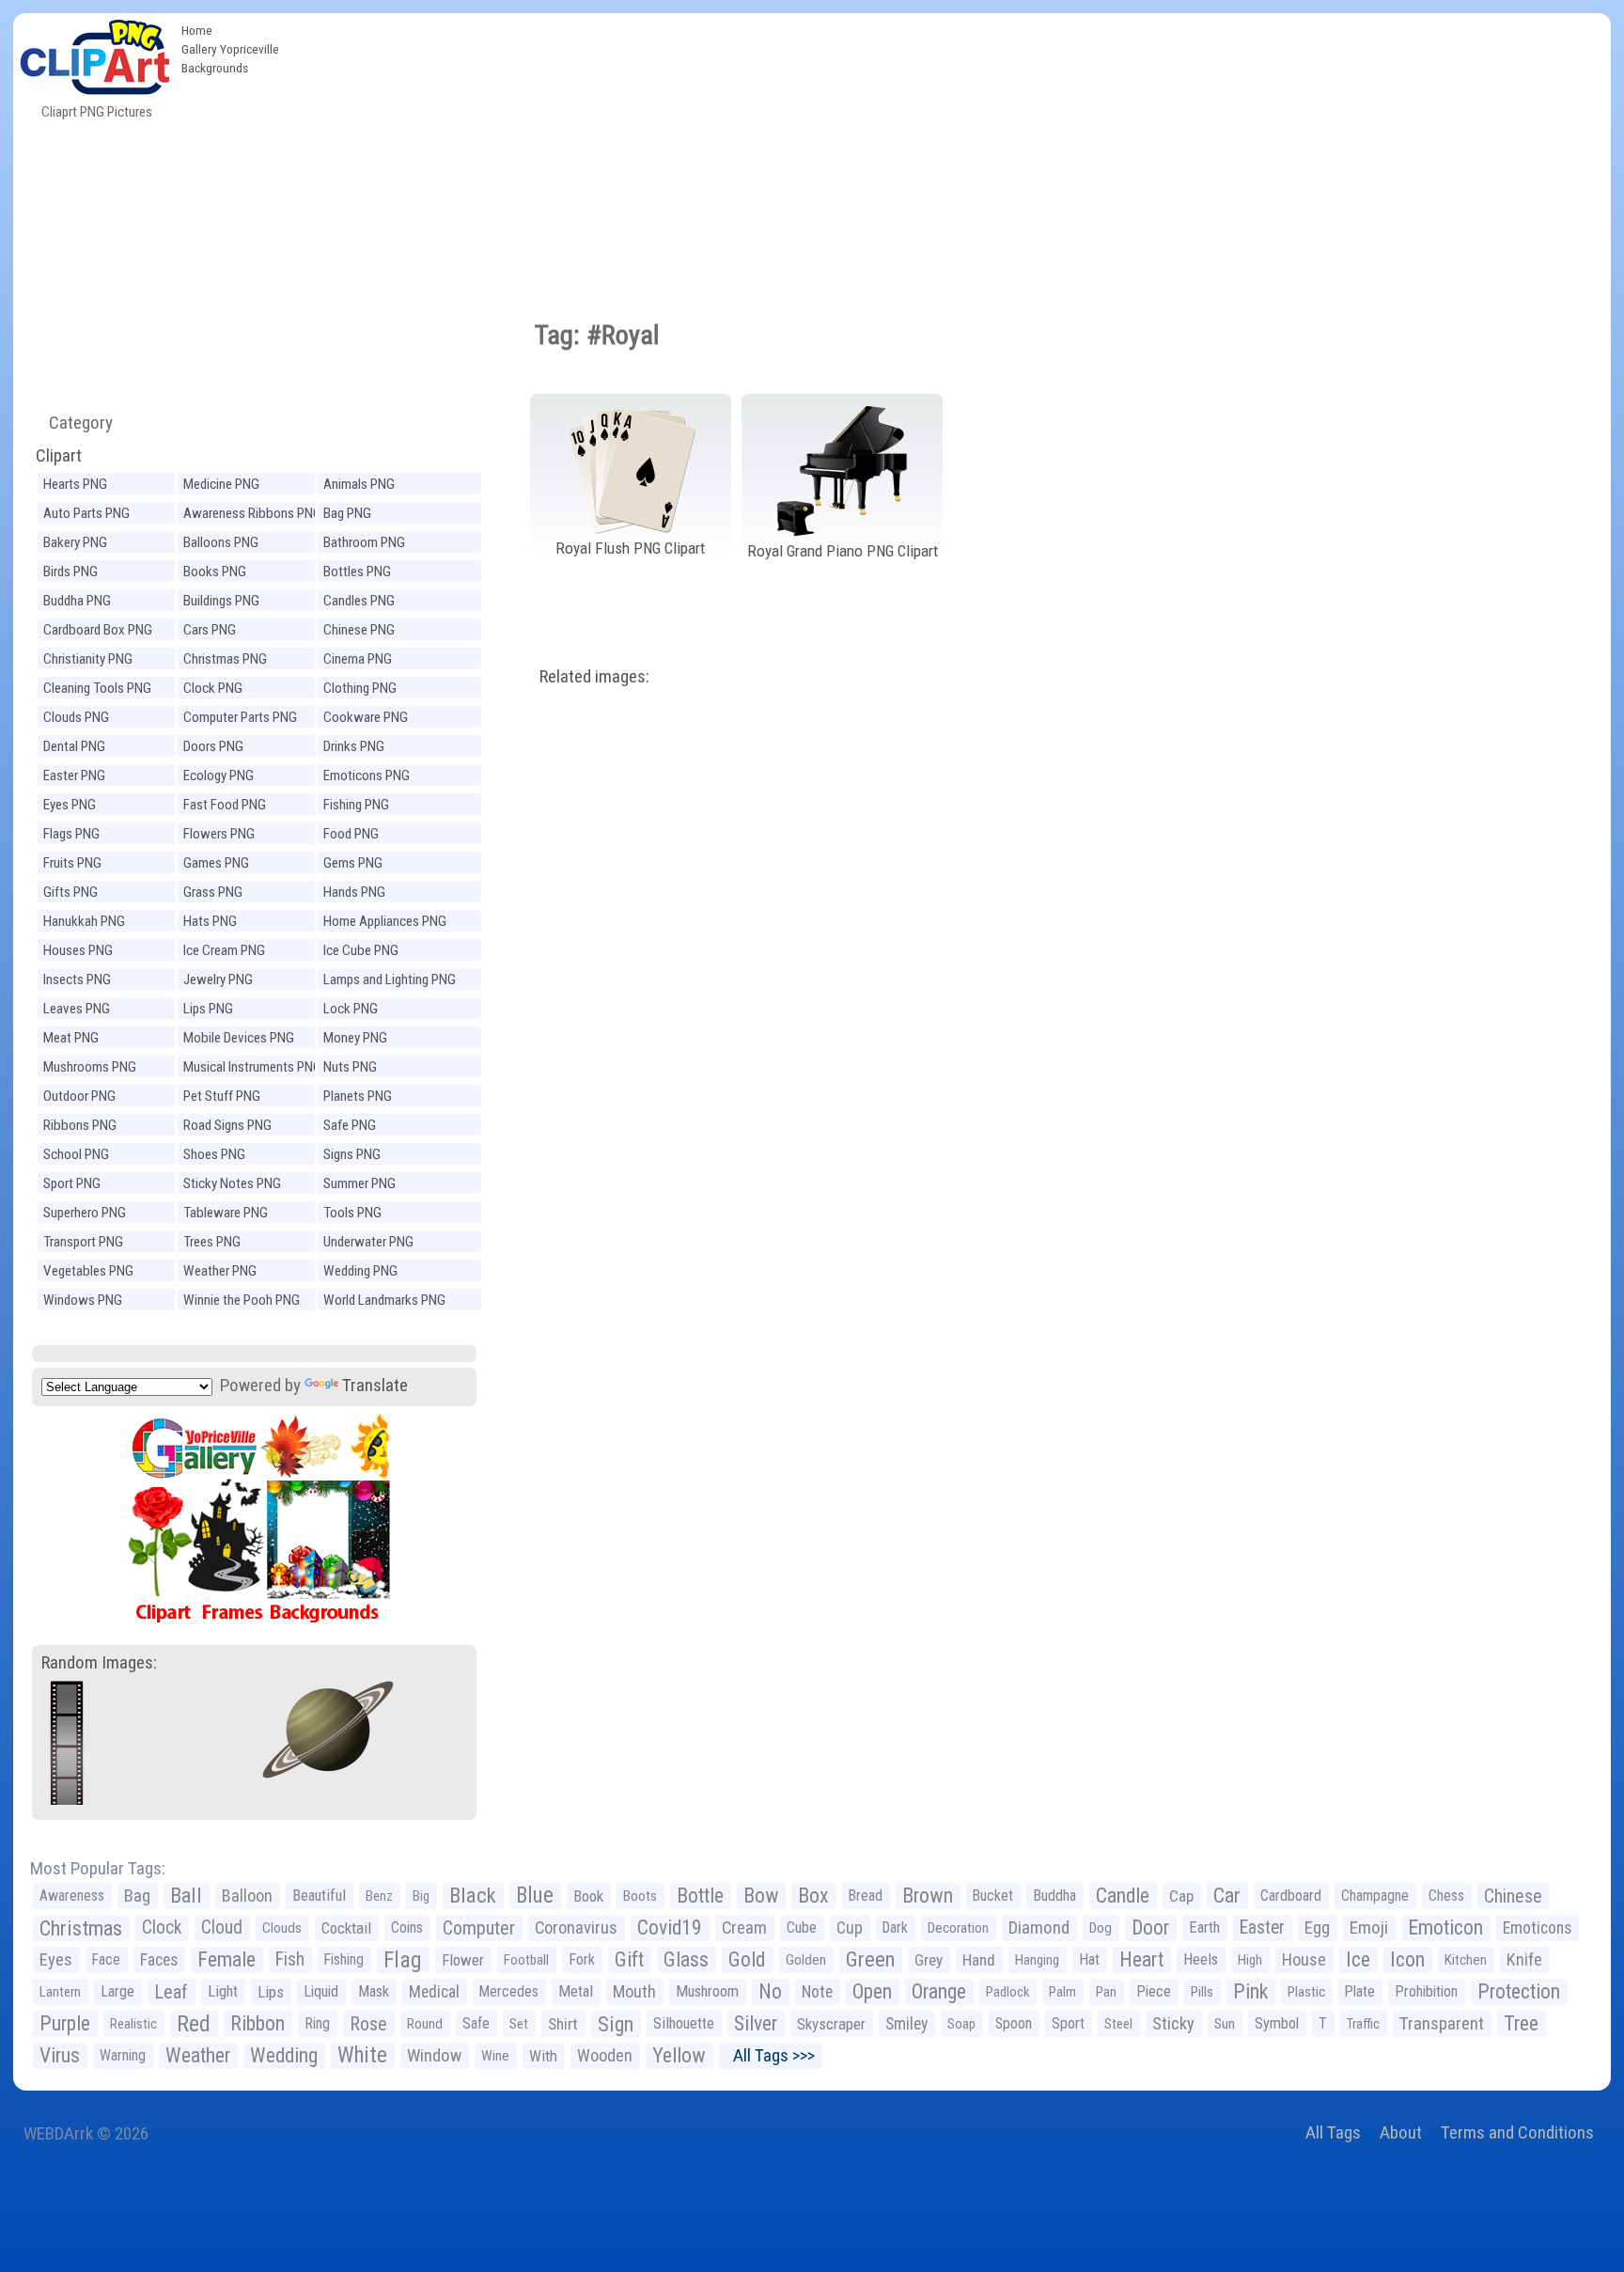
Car (1227, 1896)
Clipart (59, 455)
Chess (1446, 1896)
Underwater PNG (368, 1242)
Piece (1154, 1991)
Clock (162, 1927)
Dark (895, 1927)
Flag (403, 1960)
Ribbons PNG (80, 1125)
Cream (744, 1927)
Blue (535, 1896)
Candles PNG (359, 601)
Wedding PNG (360, 1271)
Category (73, 423)
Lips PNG (208, 1009)
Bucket (993, 1896)
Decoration (958, 1928)
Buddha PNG (77, 601)
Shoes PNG (214, 1154)
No (770, 1991)
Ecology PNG (219, 776)
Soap (961, 2024)
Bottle (700, 1896)
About (1401, 2132)
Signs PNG (352, 1154)
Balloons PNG (221, 542)
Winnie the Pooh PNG (242, 1300)
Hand (979, 1960)
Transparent (1442, 2023)
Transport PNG (83, 1242)
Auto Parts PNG (86, 513)
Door (1150, 1927)
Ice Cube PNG (361, 950)
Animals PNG (359, 484)
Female (226, 1959)
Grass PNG (213, 892)
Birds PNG (70, 572)
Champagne (1375, 1896)
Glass (686, 1959)
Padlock (1007, 1992)
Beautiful (319, 1896)
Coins (407, 1927)
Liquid (321, 1991)
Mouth (634, 1991)
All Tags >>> (770, 2055)
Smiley (906, 2024)
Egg (1317, 1928)
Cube (802, 1927)
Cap (1181, 1896)
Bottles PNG (357, 572)
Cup (850, 1927)
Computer (479, 1928)
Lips (271, 1992)
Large (117, 1991)
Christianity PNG (88, 659)
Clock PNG (213, 688)
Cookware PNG (366, 717)
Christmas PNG (225, 659)
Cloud (222, 1927)
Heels (1201, 1959)
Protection (1519, 1991)
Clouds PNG (76, 717)
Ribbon (258, 2023)
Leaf (171, 1992)
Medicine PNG (221, 484)
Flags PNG (71, 834)
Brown (928, 1896)
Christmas (81, 1928)
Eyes (56, 1960)
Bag (137, 1896)
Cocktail (346, 1928)
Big (421, 1896)
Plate (1360, 1991)
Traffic (1363, 2024)
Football (526, 1960)
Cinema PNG (358, 659)
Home (197, 30)
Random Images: (99, 1662)
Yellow (679, 2055)
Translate (375, 1385)
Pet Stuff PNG (222, 1096)
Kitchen (1466, 1960)
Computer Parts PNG (240, 717)
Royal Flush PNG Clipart (630, 548)
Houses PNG (78, 950)
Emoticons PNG (367, 776)
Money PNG (355, 1038)
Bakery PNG (75, 542)
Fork (582, 1959)
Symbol (1277, 2023)
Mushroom (707, 1991)
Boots (640, 1896)
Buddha (1054, 1896)
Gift (629, 1959)
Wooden (605, 2055)
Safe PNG (350, 1125)
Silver (756, 2023)
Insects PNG (77, 979)
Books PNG (215, 572)
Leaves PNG (77, 1009)
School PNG (76, 1154)
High (1250, 1960)
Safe (476, 2023)
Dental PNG (74, 746)
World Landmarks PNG (384, 1300)
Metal (576, 1991)
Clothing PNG (360, 688)
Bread (866, 1896)
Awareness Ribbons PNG (252, 513)
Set (519, 2024)
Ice (1358, 1959)
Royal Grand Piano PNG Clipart (843, 551)
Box (813, 1896)
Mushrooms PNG (90, 1067)
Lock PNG (351, 1009)
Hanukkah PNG (84, 921)
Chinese (1513, 1896)
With (543, 2056)
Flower (463, 1960)
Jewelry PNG (218, 979)
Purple (65, 2023)
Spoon (1014, 2023)
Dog (1101, 1928)
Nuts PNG (350, 1067)
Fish (290, 1959)
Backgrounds (215, 68)
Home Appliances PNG (385, 921)
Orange (939, 1991)
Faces (159, 1960)
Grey (929, 1960)
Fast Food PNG (225, 805)
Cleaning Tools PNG (97, 688)
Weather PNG (220, 1271)
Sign (616, 2024)
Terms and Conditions (1517, 2132)
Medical (434, 1992)
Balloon (247, 1896)
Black (473, 1896)
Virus (60, 2055)
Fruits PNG (72, 863)
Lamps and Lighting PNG (390, 979)
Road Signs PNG (227, 1125)
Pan (1106, 1992)
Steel (1118, 2024)
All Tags (1333, 2132)
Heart (1141, 1959)
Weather (198, 2055)
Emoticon (1445, 1927)
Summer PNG (359, 1183)
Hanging (1037, 1960)
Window (434, 2055)
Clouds (282, 1928)
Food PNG (351, 834)
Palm (1062, 1992)
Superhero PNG (85, 1213)
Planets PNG (358, 1096)
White (362, 2055)
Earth (1204, 1927)
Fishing (344, 1959)
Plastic (1306, 1992)
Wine (495, 2056)
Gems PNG (353, 863)
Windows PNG (83, 1300)
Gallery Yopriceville (230, 49)
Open (872, 1991)
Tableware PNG (226, 1213)
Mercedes (509, 1991)
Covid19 (670, 1927)
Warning (123, 2055)
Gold (747, 1959)
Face (106, 1959)
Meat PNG (71, 1038)
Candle (1123, 1896)
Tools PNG (352, 1213)
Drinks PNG (354, 746)
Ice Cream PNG (224, 950)
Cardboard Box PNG (98, 630)
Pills (1202, 1992)
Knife (1524, 1959)
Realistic (133, 2024)
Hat (1089, 1959)
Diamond (1039, 1927)
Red (194, 2024)
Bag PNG (347, 513)
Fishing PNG (356, 805)
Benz (379, 1896)
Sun (1225, 2024)
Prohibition (1426, 1991)
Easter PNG (74, 776)
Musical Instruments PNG (252, 1067)
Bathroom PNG (364, 542)
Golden (806, 1960)
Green (870, 1959)
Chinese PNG (359, 630)
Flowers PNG (219, 834)
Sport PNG (72, 1183)
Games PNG (216, 863)
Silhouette (684, 2023)
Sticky (1173, 2023)
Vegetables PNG (88, 1271)
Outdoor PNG (79, 1096)
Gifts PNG (70, 892)
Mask (374, 1991)
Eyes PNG (70, 805)
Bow (761, 1896)
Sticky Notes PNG (232, 1183)
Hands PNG (354, 892)
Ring (317, 2023)
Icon (1407, 1959)
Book (588, 1896)
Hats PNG (210, 921)
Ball (186, 1896)
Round (425, 2024)
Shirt (563, 2024)
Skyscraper (831, 2024)
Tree (1521, 2023)
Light (223, 1991)
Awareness (72, 1896)
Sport (1068, 2023)
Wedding (284, 2055)
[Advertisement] (949, 154)
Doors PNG (213, 746)
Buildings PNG (221, 601)
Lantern (60, 1992)
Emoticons (1537, 1928)
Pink (1250, 1991)
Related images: (594, 676)
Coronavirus (576, 1928)
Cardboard (1291, 1896)
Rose (368, 2024)
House (1304, 1959)
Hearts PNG (75, 484)
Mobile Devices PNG (239, 1038)
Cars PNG (210, 630)
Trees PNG (212, 1242)
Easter (1262, 1927)
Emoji (1369, 1927)
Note (817, 1992)
